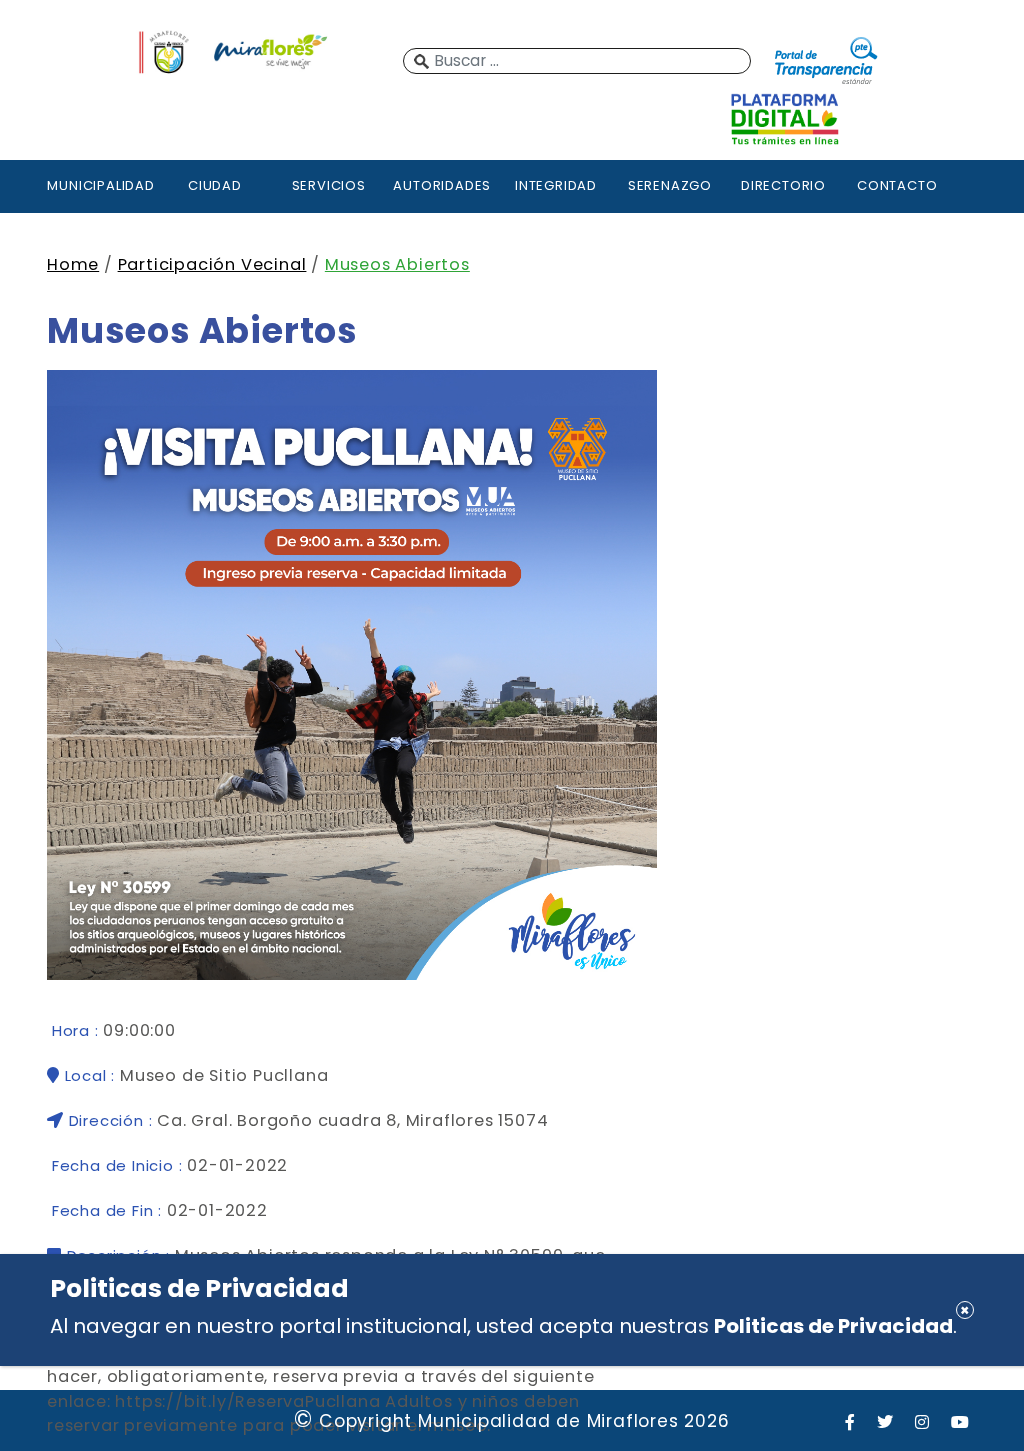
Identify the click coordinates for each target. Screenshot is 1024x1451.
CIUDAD (215, 185)
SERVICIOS (329, 185)
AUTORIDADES (442, 185)
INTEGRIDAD (556, 185)
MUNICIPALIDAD (100, 185)
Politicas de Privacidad (833, 1326)
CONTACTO (897, 185)
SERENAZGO (670, 185)
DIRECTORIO (783, 185)
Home (73, 264)
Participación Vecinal (212, 264)
